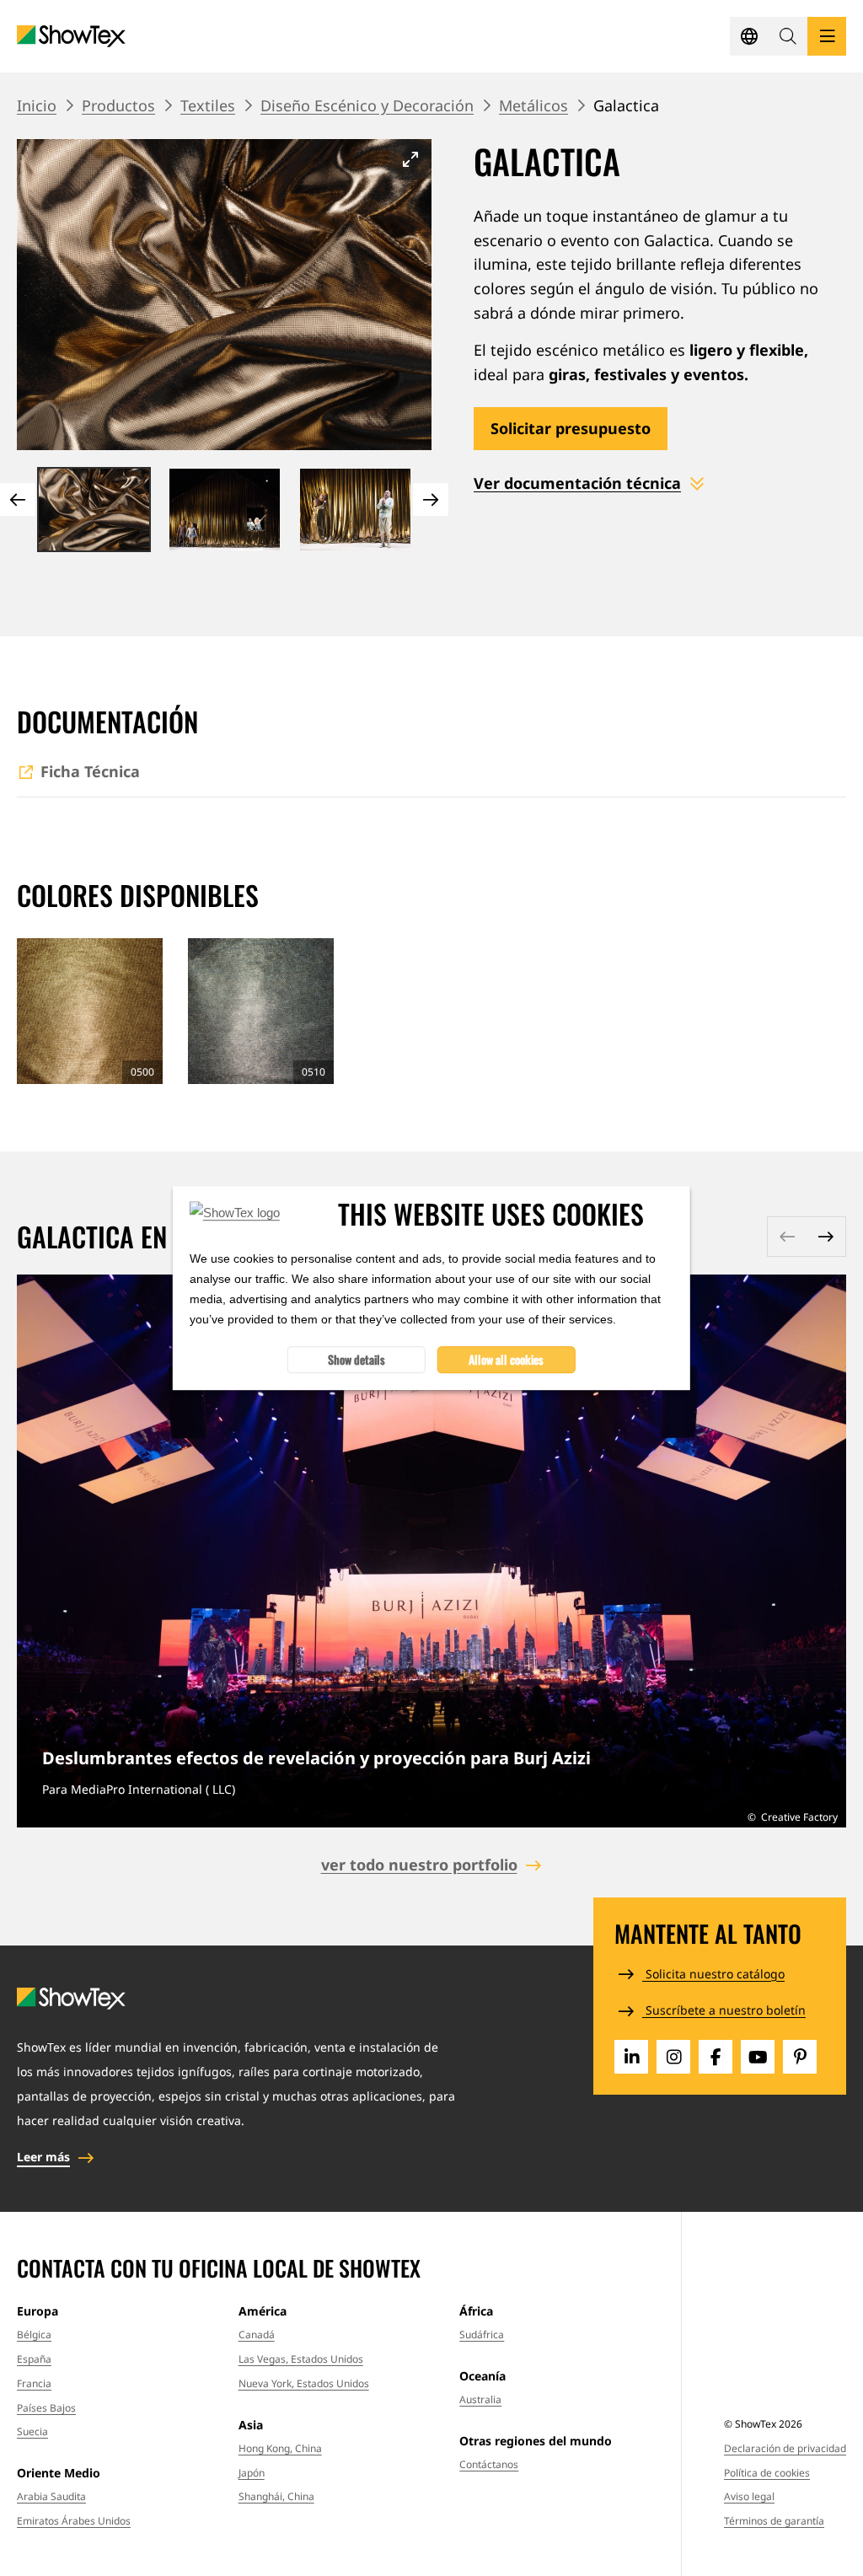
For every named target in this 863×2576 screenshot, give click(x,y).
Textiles (208, 105)
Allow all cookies (506, 1359)
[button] (788, 36)
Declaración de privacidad (785, 2448)
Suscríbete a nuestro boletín (724, 2010)
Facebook (716, 2057)
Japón (252, 2473)
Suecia (32, 2431)
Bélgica (34, 2334)
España (34, 2359)
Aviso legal (749, 2496)
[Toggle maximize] (410, 159)
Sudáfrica (482, 2334)
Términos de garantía (774, 2521)
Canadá (257, 2334)
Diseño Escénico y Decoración (367, 105)
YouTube (758, 2057)
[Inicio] (71, 37)
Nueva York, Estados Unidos (304, 2383)
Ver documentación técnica (577, 483)
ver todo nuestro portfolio (419, 1865)
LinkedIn (631, 2057)
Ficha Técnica (90, 771)
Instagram (673, 2057)
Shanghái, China (276, 2496)
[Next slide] (431, 499)
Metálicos (533, 105)
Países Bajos (46, 2408)
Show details (356, 1359)
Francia (34, 2383)
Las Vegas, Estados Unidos (301, 2359)
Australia (480, 2399)
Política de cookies (767, 2473)
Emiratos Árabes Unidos (74, 2521)
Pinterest (800, 2057)
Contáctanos (489, 2464)
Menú (827, 36)
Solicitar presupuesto (571, 428)
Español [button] (749, 36)
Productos (118, 105)
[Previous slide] (18, 499)
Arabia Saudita (51, 2496)
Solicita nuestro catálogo (713, 1974)
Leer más (431, 1551)
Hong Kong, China (280, 2448)
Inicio (37, 105)
